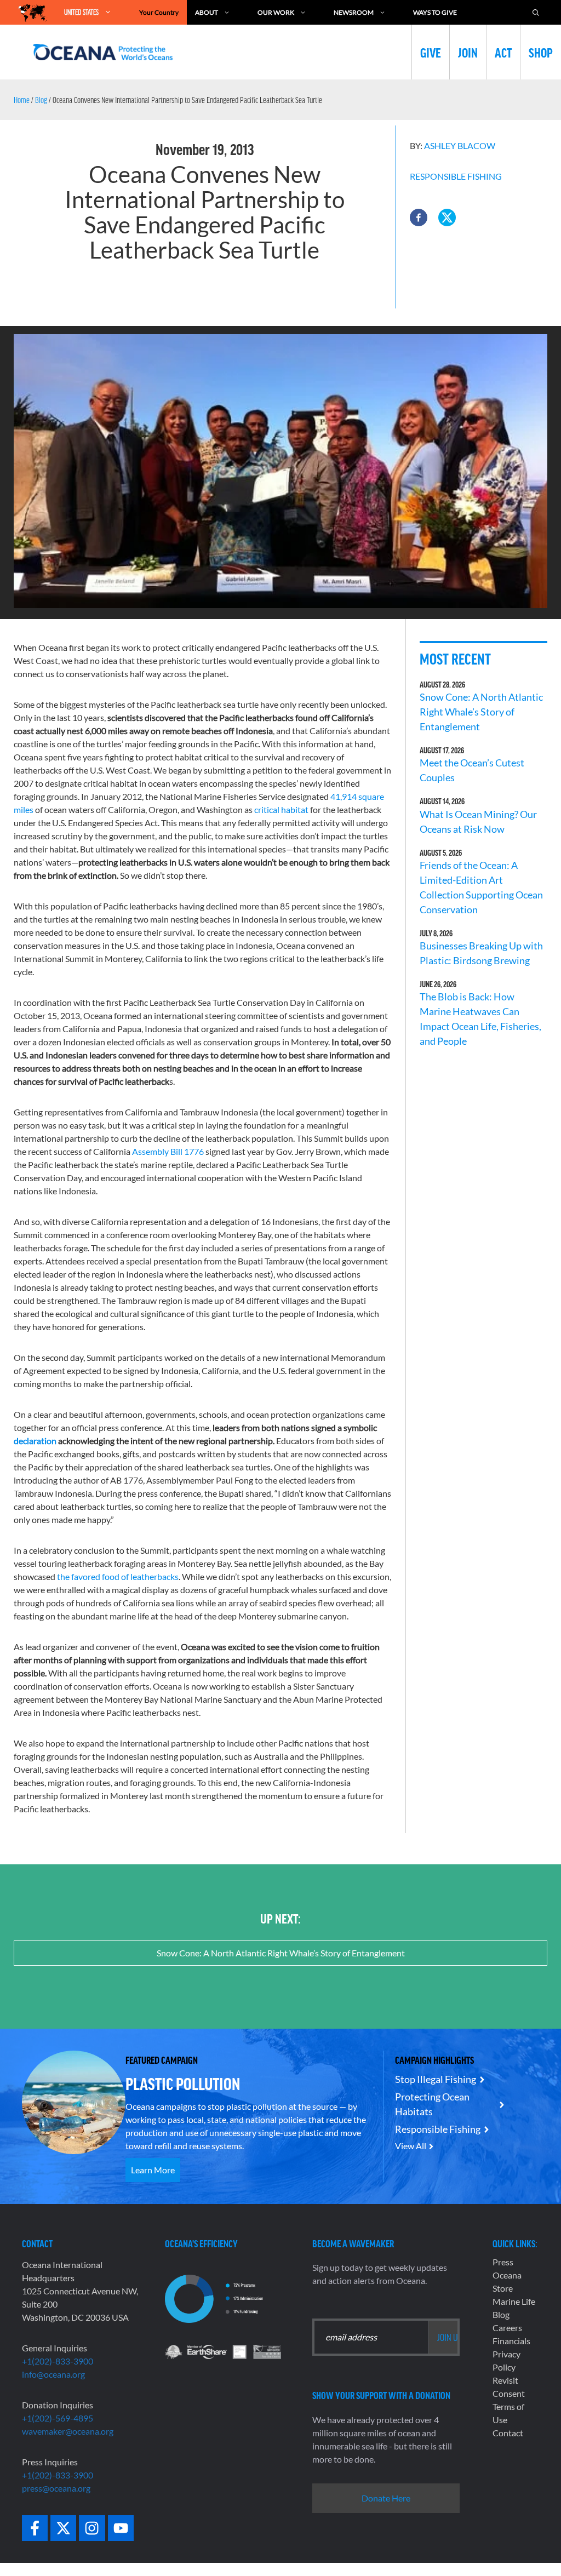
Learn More (153, 2170)
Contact (508, 2433)
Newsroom (354, 12)
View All (411, 2146)
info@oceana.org (53, 2374)
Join (468, 52)
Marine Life (514, 2301)
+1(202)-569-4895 (58, 2418)
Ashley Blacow (460, 145)
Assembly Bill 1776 (168, 1151)
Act (503, 52)
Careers (507, 2328)
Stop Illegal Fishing (436, 2079)
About (207, 12)
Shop (541, 52)
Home (22, 100)
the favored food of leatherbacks (118, 1576)
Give (431, 52)
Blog (41, 100)
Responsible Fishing (456, 176)
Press (503, 2262)
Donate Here (386, 2498)
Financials (511, 2341)
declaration (35, 1441)
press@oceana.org (56, 2488)
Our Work (276, 12)
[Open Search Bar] (536, 12)
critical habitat (281, 809)
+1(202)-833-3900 (58, 2361)
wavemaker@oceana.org (68, 2431)
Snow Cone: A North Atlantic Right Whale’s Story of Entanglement (481, 712)
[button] (419, 217)
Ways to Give (435, 12)
